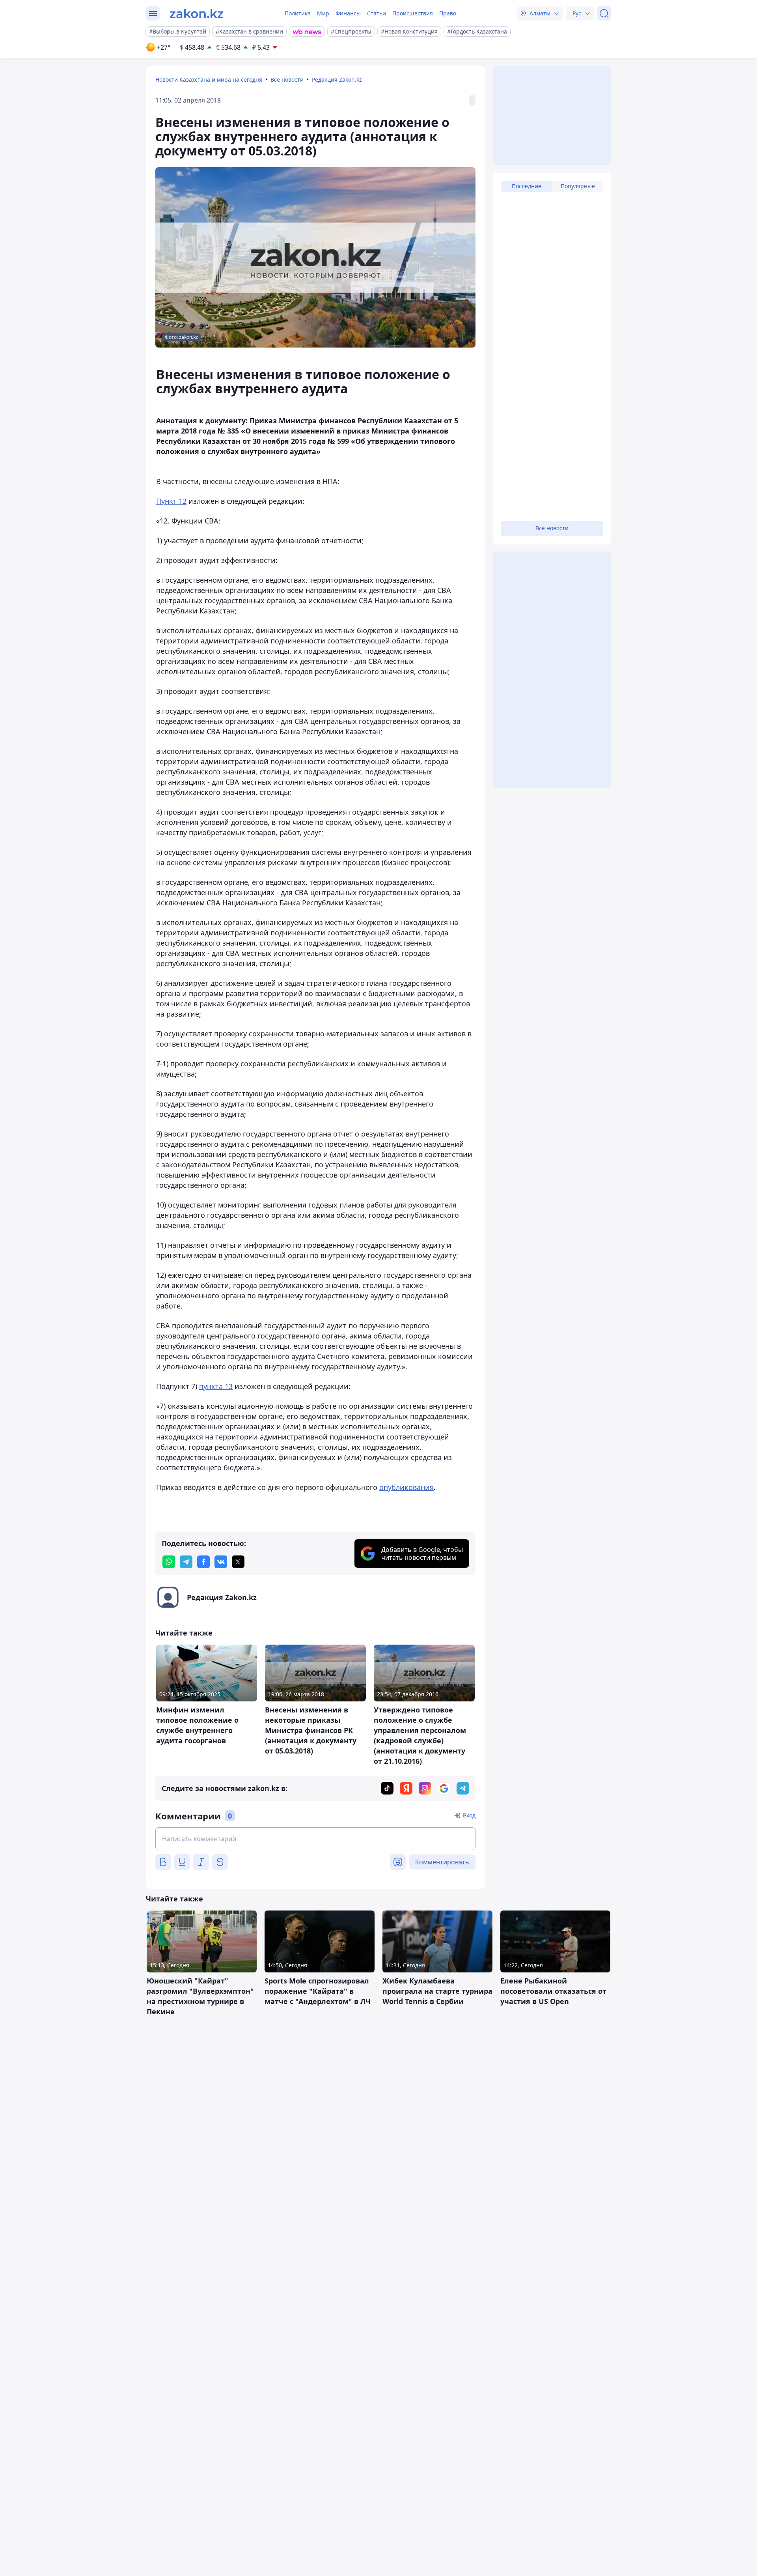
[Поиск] (604, 13)
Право (448, 13)
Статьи (377, 13)
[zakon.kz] (197, 13)
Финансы (348, 13)
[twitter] (238, 1562)
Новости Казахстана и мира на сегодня (209, 79)
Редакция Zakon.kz (337, 79)
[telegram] (186, 1562)
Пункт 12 (171, 501)
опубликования (406, 1487)
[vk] (221, 1562)
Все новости (287, 79)
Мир (323, 13)
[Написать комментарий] (315, 1839)
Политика (298, 13)
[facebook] (203, 1562)
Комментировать (442, 1862)
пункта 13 (216, 1386)
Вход (469, 1815)
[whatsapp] (169, 1562)
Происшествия (413, 13)
